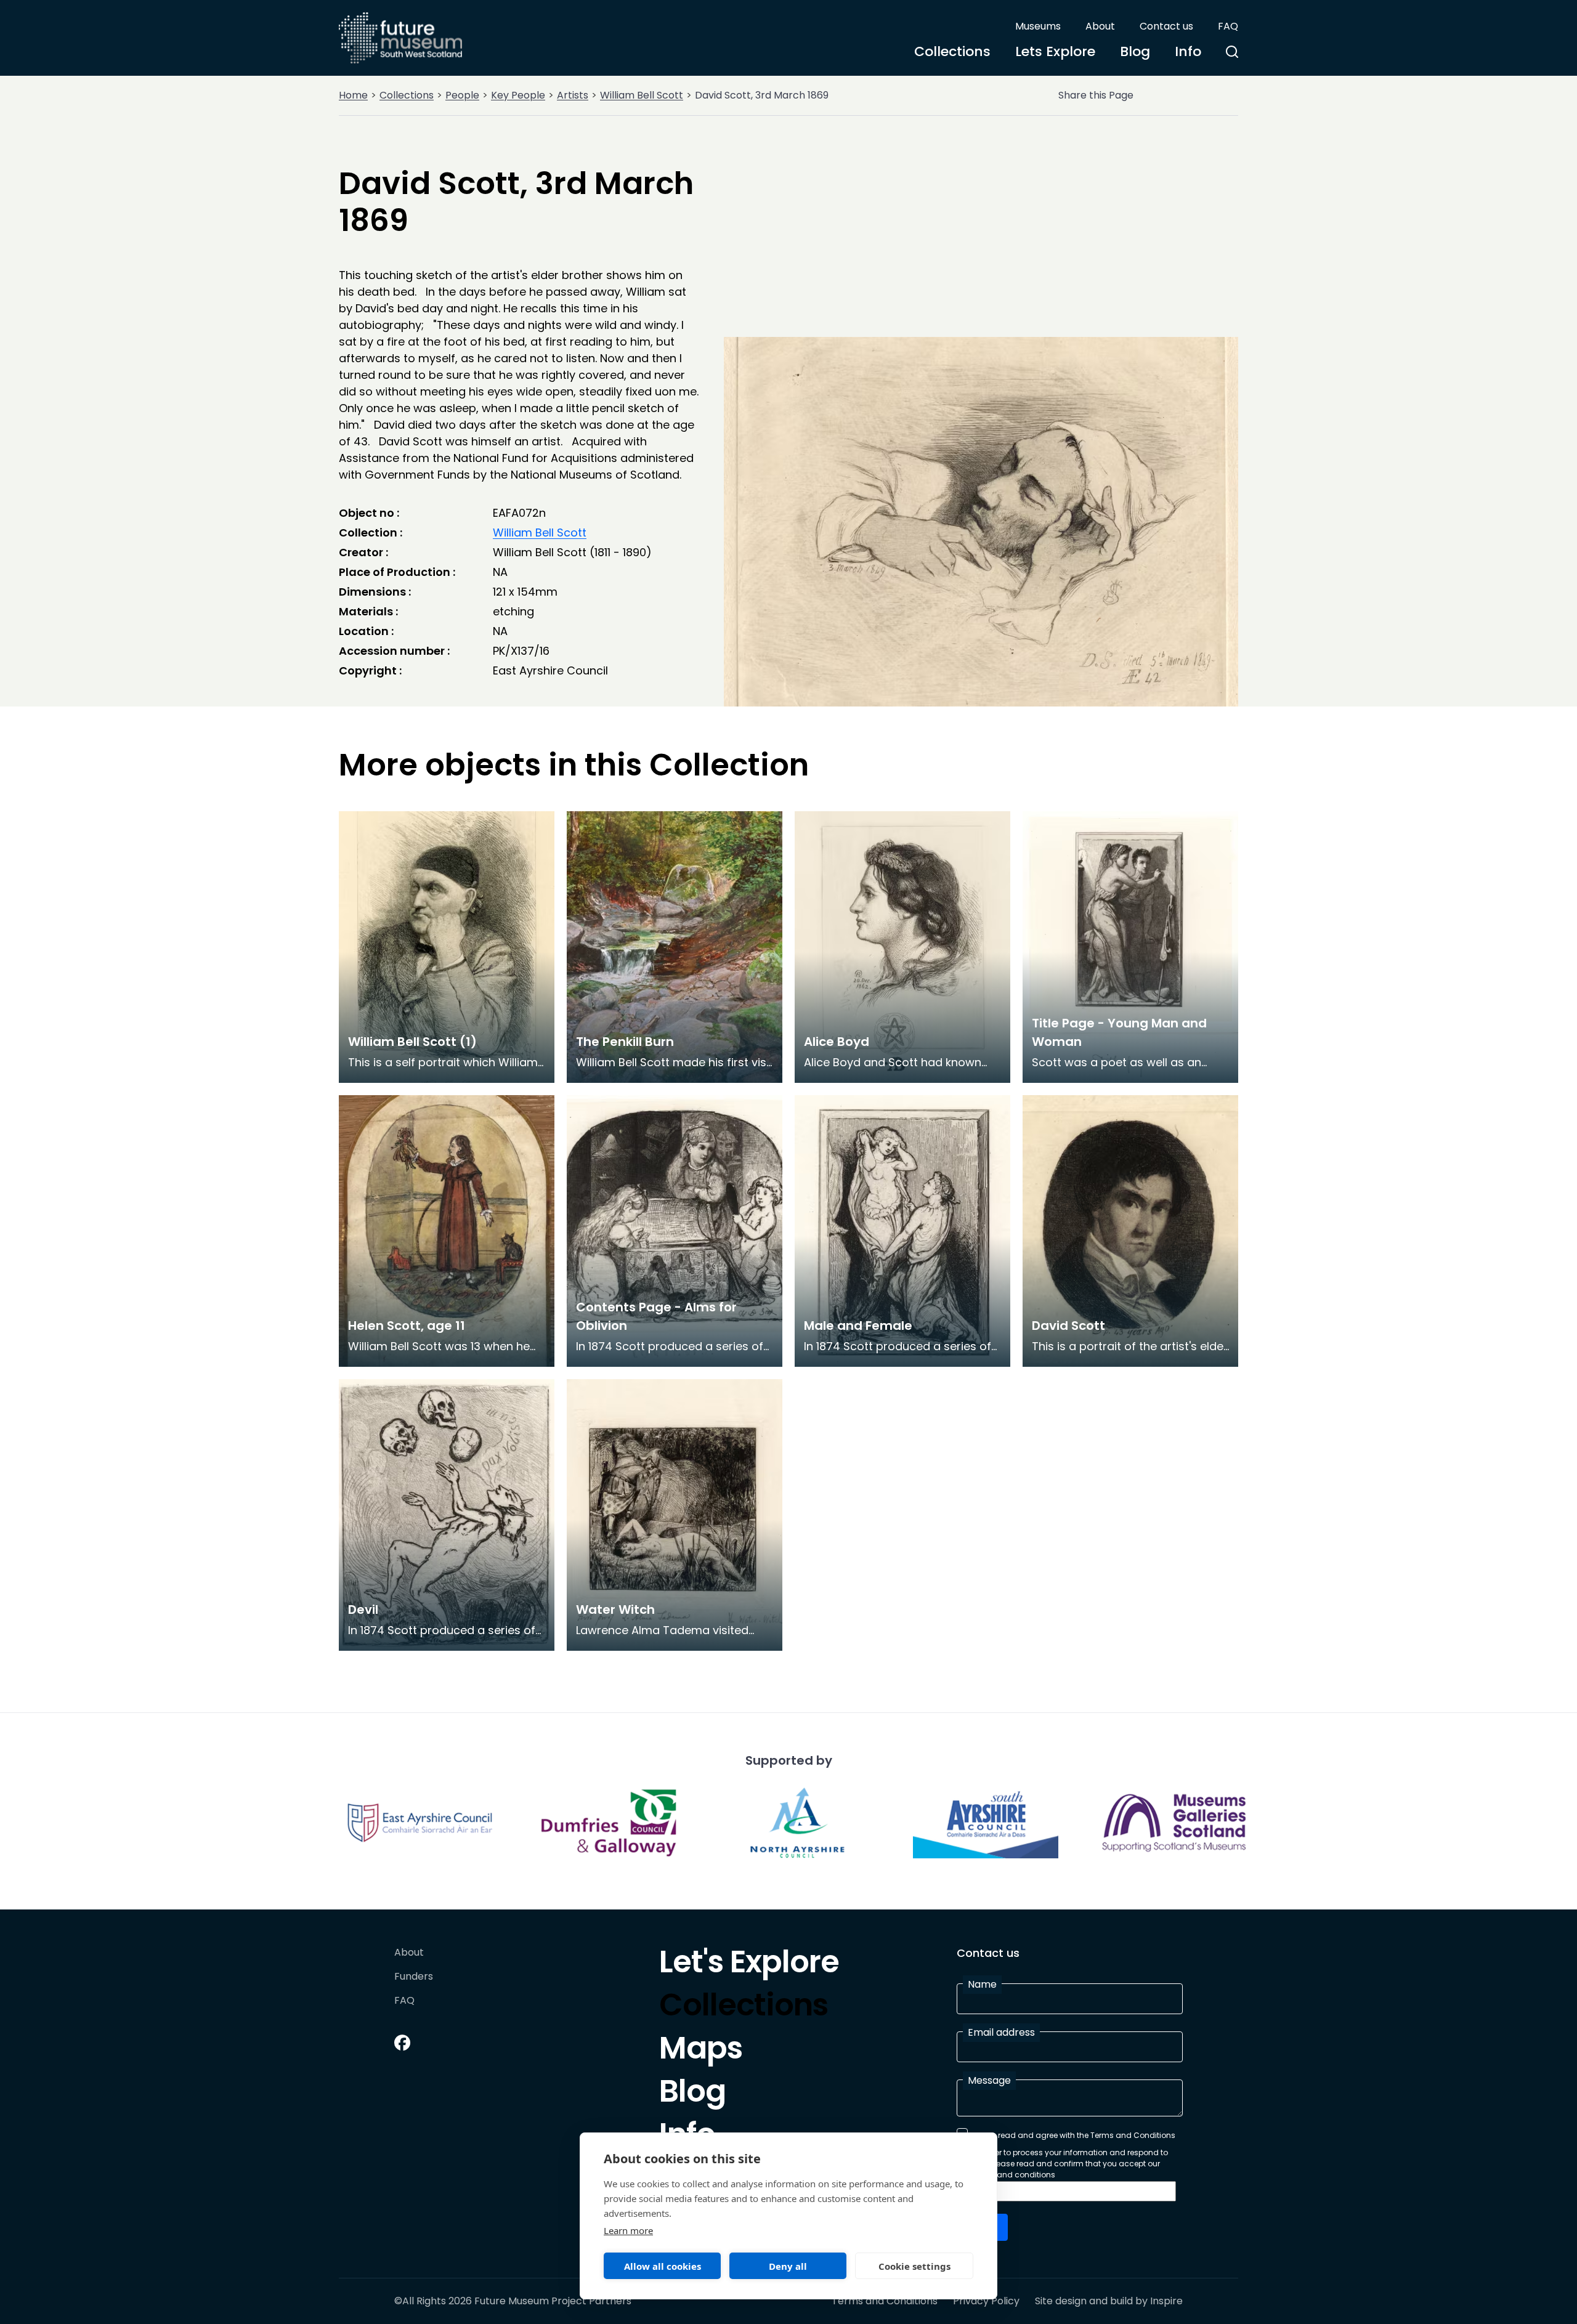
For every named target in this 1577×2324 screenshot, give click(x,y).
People (462, 95)
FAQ (1228, 26)
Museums (1038, 26)
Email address (1001, 2032)
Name (982, 1984)
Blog (1135, 51)
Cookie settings (914, 2266)
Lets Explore (1055, 51)
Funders (414, 1977)
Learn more (628, 2230)
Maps (701, 2051)
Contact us (1166, 26)
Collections (952, 51)
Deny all (788, 2266)
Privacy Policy (986, 2301)
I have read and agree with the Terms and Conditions (1074, 2135)
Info (1188, 51)
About (1100, 26)
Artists (573, 95)
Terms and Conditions (885, 2301)
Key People (518, 95)
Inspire (1166, 2301)
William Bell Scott (642, 95)
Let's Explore (749, 1965)
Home (353, 95)
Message (989, 2080)
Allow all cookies (663, 2266)
